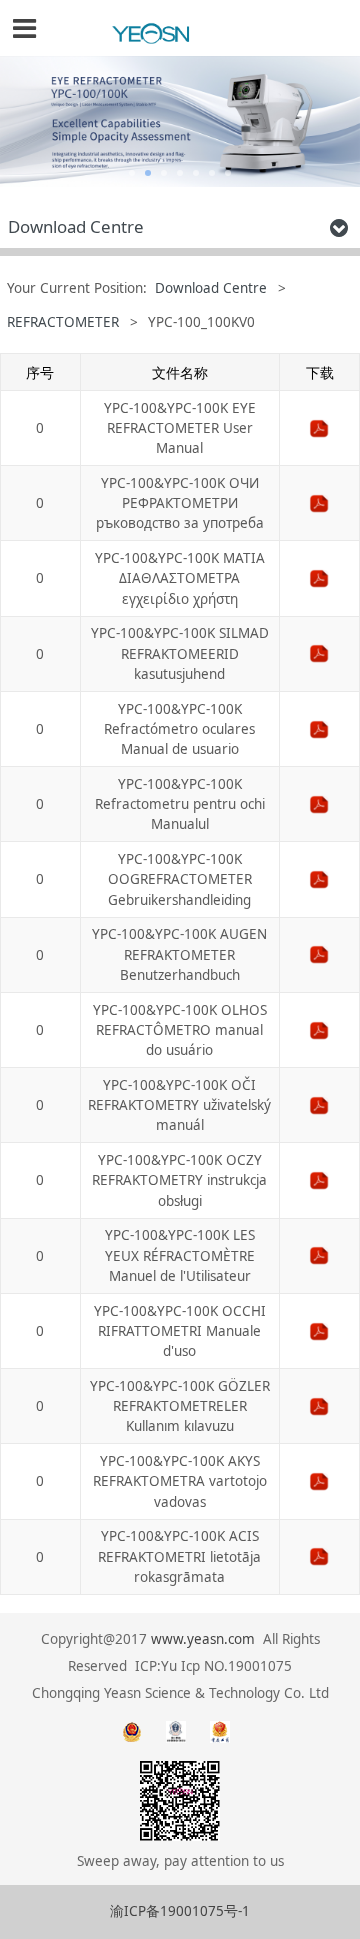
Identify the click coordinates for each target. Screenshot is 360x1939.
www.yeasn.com (203, 1639)
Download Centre (211, 288)
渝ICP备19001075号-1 (180, 1911)
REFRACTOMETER (63, 322)
